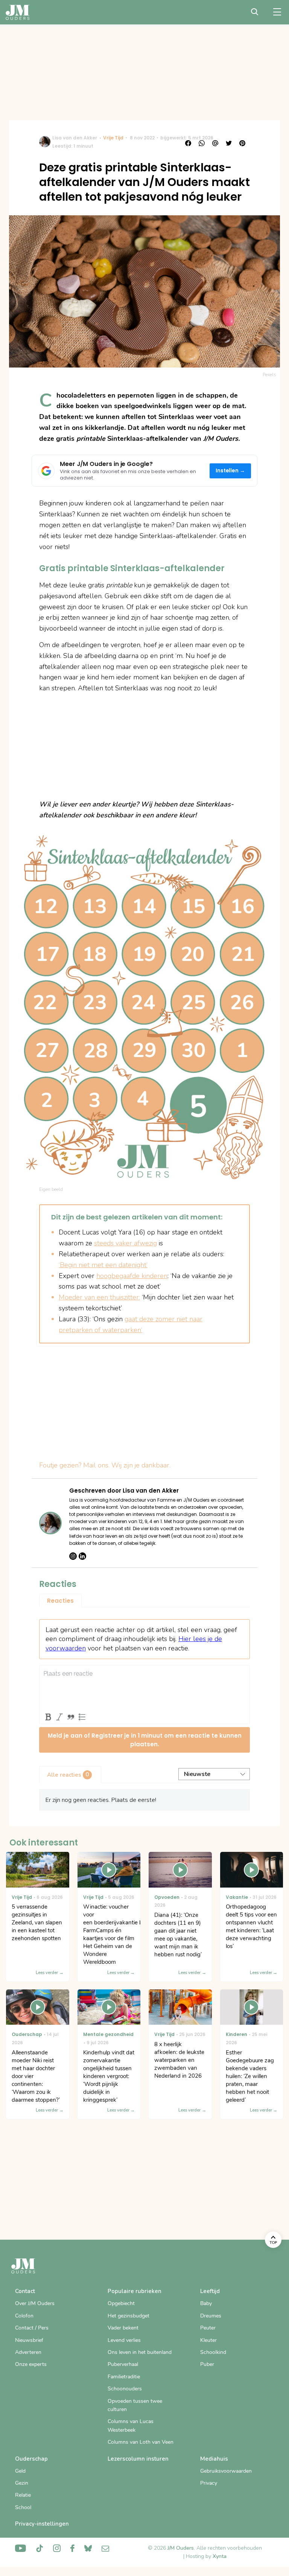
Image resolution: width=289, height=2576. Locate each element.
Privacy (209, 2483)
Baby (206, 2303)
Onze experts (31, 2364)
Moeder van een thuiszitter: (99, 1297)
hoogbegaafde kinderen (132, 1276)
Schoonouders (125, 2389)
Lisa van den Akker (75, 138)
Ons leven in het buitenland (140, 2352)
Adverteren (28, 2352)
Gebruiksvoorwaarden (226, 2471)
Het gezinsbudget (129, 2316)
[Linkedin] (82, 1556)
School (23, 2507)
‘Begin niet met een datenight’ (103, 1265)
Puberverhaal (123, 2364)
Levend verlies (124, 2340)
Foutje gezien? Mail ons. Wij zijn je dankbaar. (105, 1465)
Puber (207, 2364)
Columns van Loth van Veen (141, 2442)
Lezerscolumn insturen (138, 2459)
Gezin (22, 2483)
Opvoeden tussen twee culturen (135, 2405)
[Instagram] (73, 1556)
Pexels (269, 375)
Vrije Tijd (113, 138)
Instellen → (230, 471)
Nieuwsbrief (29, 2340)
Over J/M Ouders (35, 2303)
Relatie (23, 2495)
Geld (20, 2471)
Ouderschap (31, 2459)
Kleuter (208, 2340)
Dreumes (211, 2316)
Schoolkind (213, 2352)
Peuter (208, 2328)
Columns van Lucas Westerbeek (131, 2425)
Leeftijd (210, 2291)
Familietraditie (124, 2377)
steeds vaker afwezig (125, 1243)
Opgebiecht (121, 2303)
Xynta (220, 2556)
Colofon (24, 2316)
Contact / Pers (32, 2328)
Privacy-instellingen (42, 2524)
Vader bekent (123, 2328)
